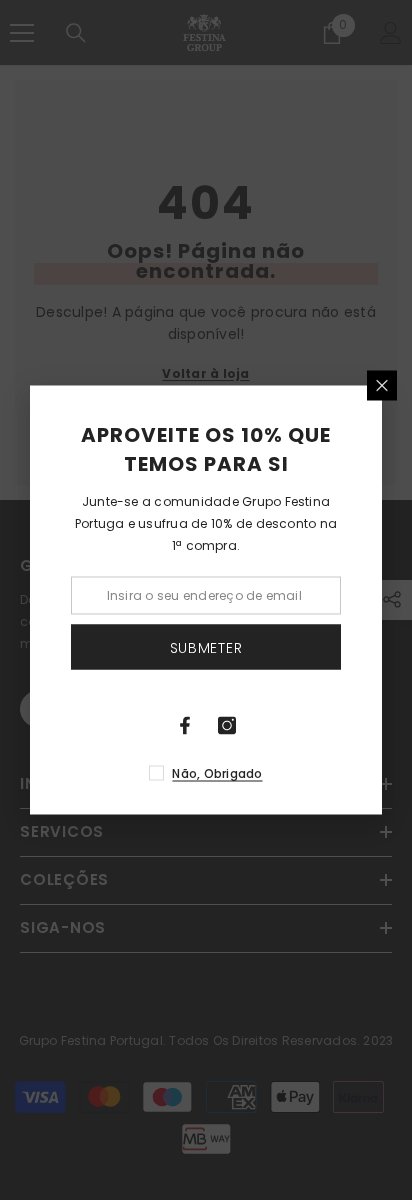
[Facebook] (185, 726)
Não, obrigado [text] (217, 773)
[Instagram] (227, 726)
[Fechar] (382, 386)
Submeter (206, 647)
